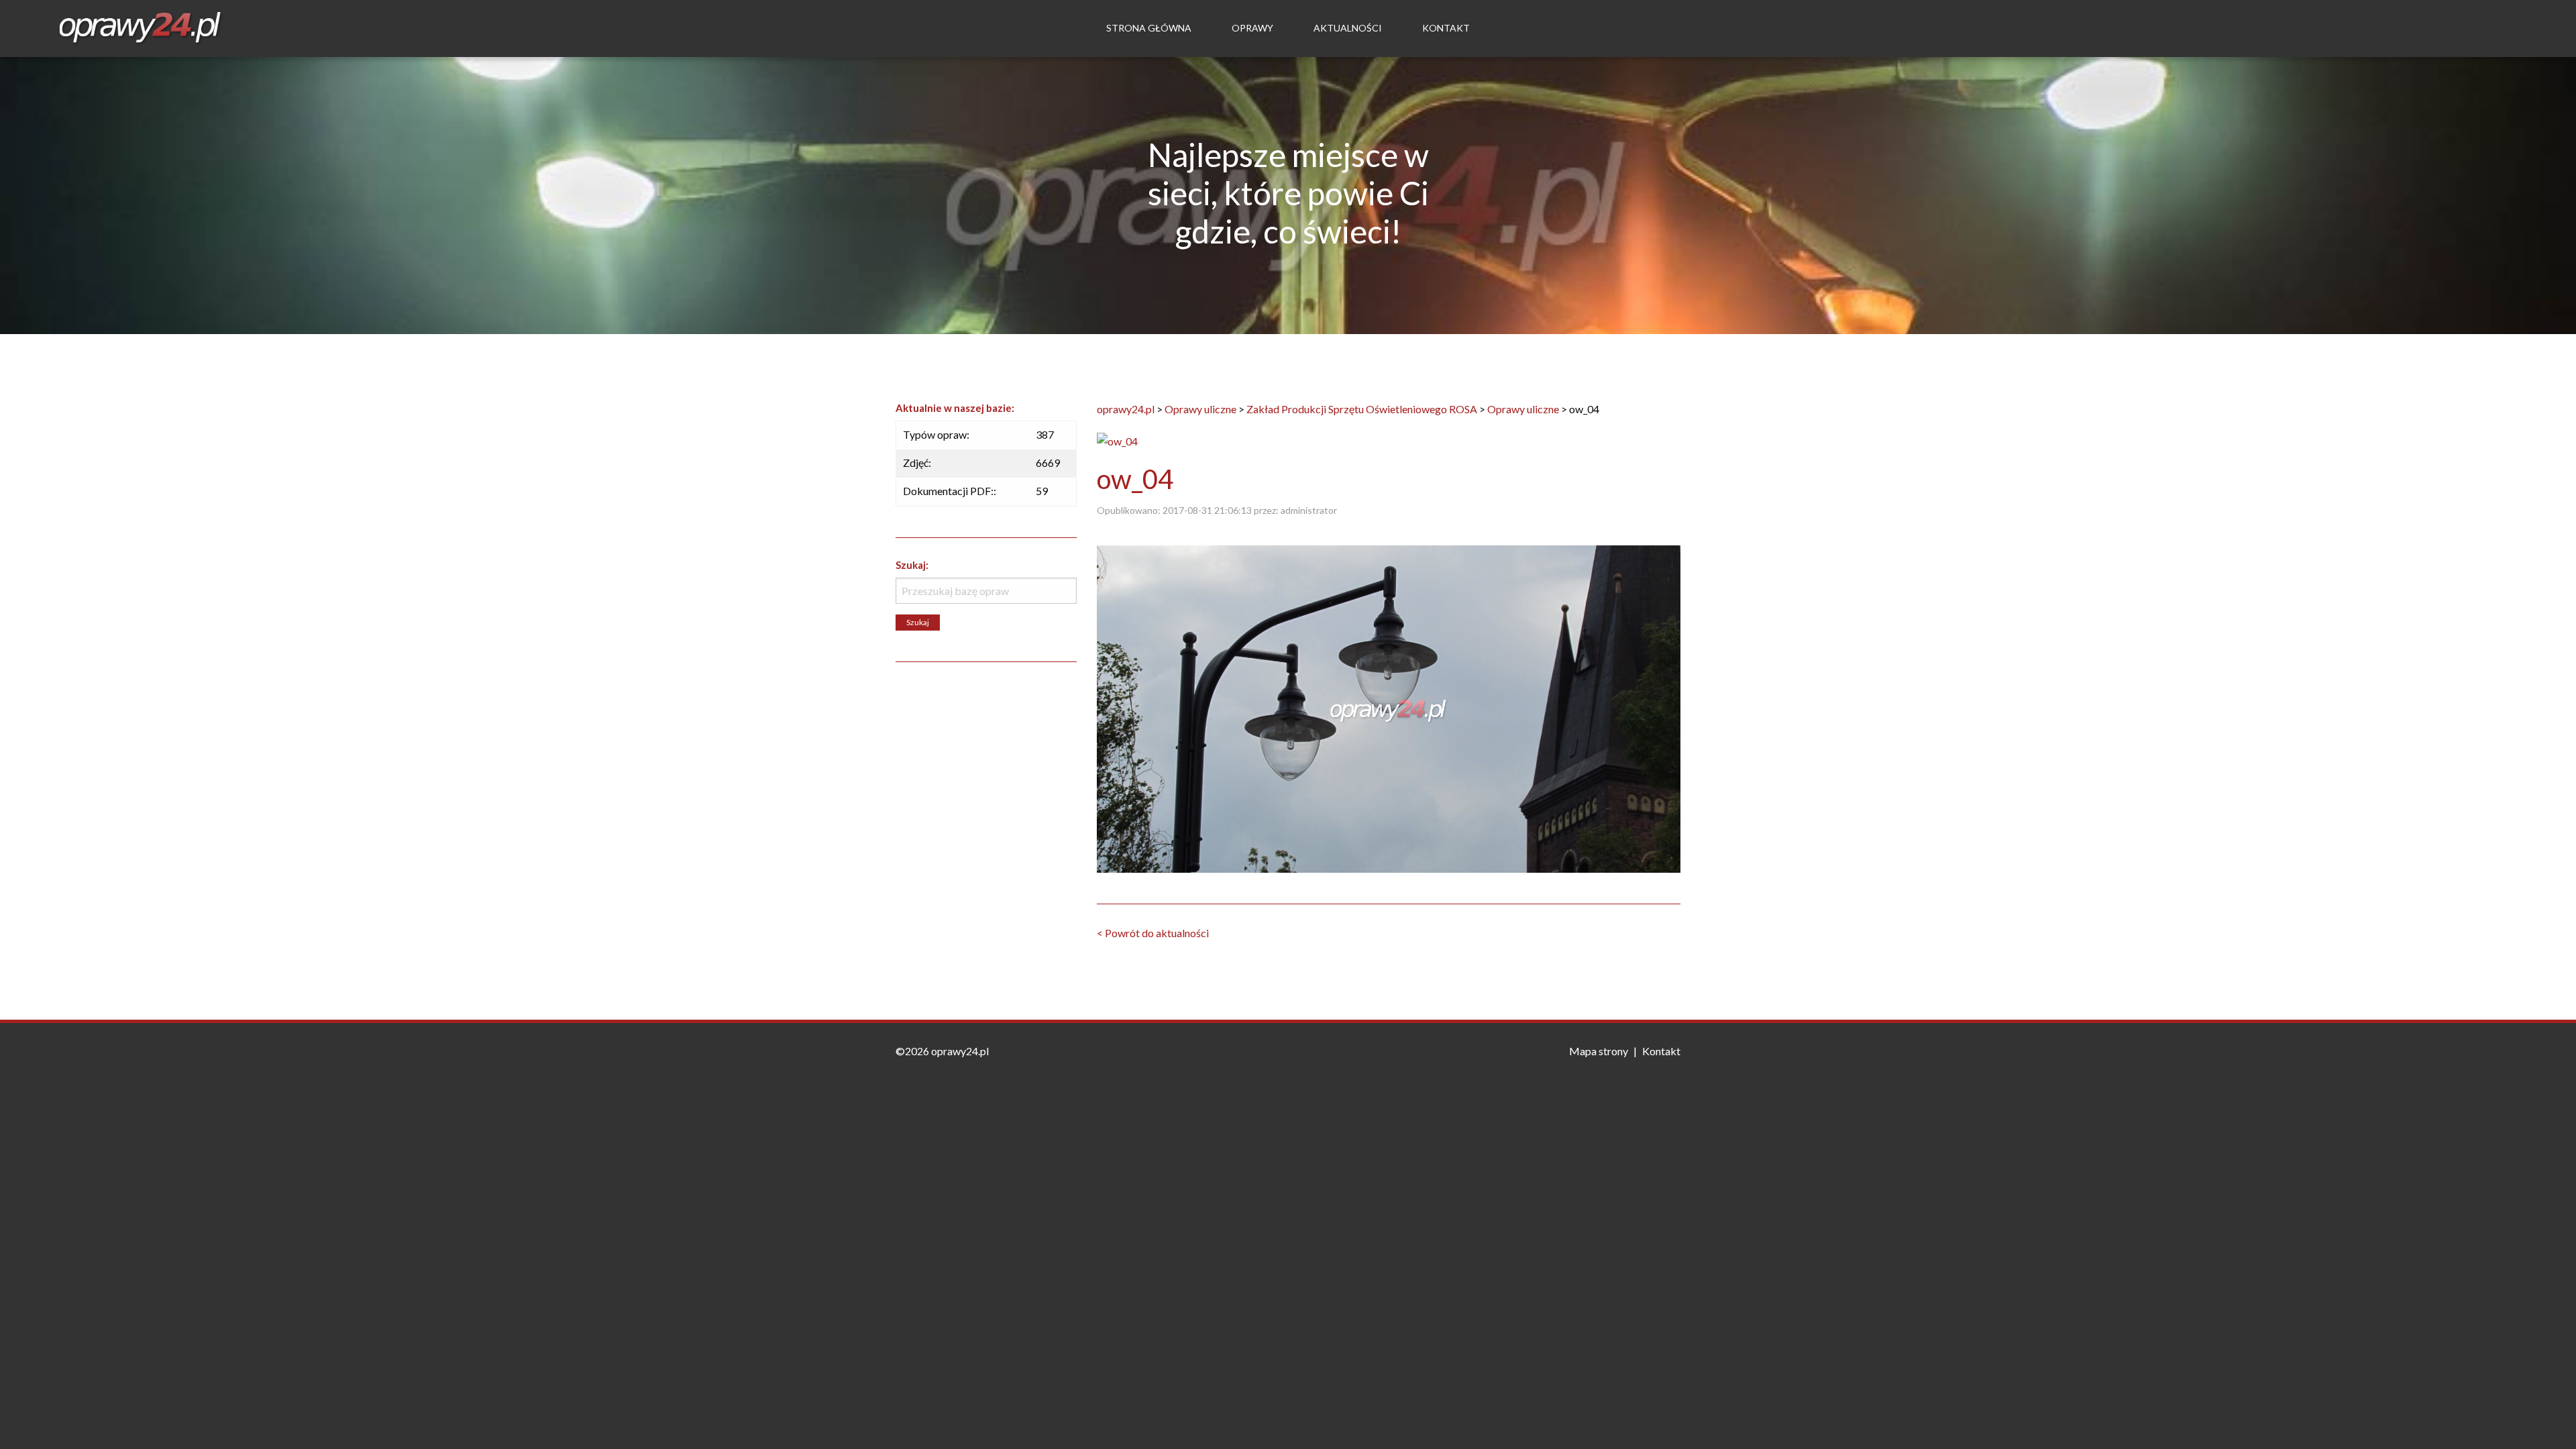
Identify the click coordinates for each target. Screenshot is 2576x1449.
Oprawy (1252, 28)
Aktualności (1348, 28)
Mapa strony (1599, 1051)
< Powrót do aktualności (1153, 933)
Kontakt (1446, 28)
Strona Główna (1149, 28)
